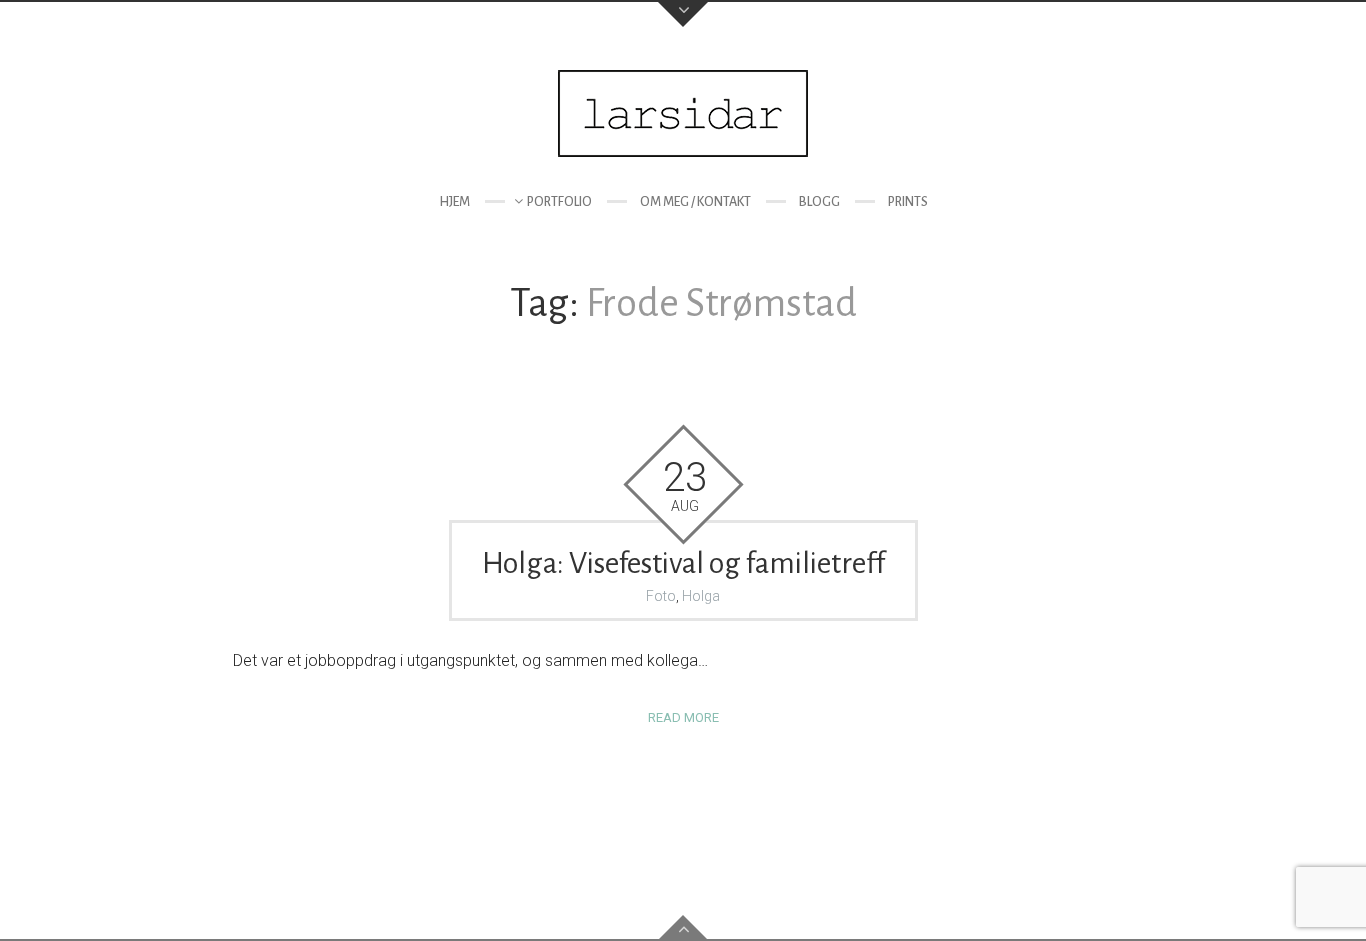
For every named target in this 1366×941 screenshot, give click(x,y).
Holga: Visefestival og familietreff (683, 563)
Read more (683, 717)
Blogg (819, 202)
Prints (908, 202)
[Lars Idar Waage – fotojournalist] (683, 113)
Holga (701, 596)
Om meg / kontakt (695, 202)
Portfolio (559, 202)
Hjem (454, 202)
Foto (661, 596)
